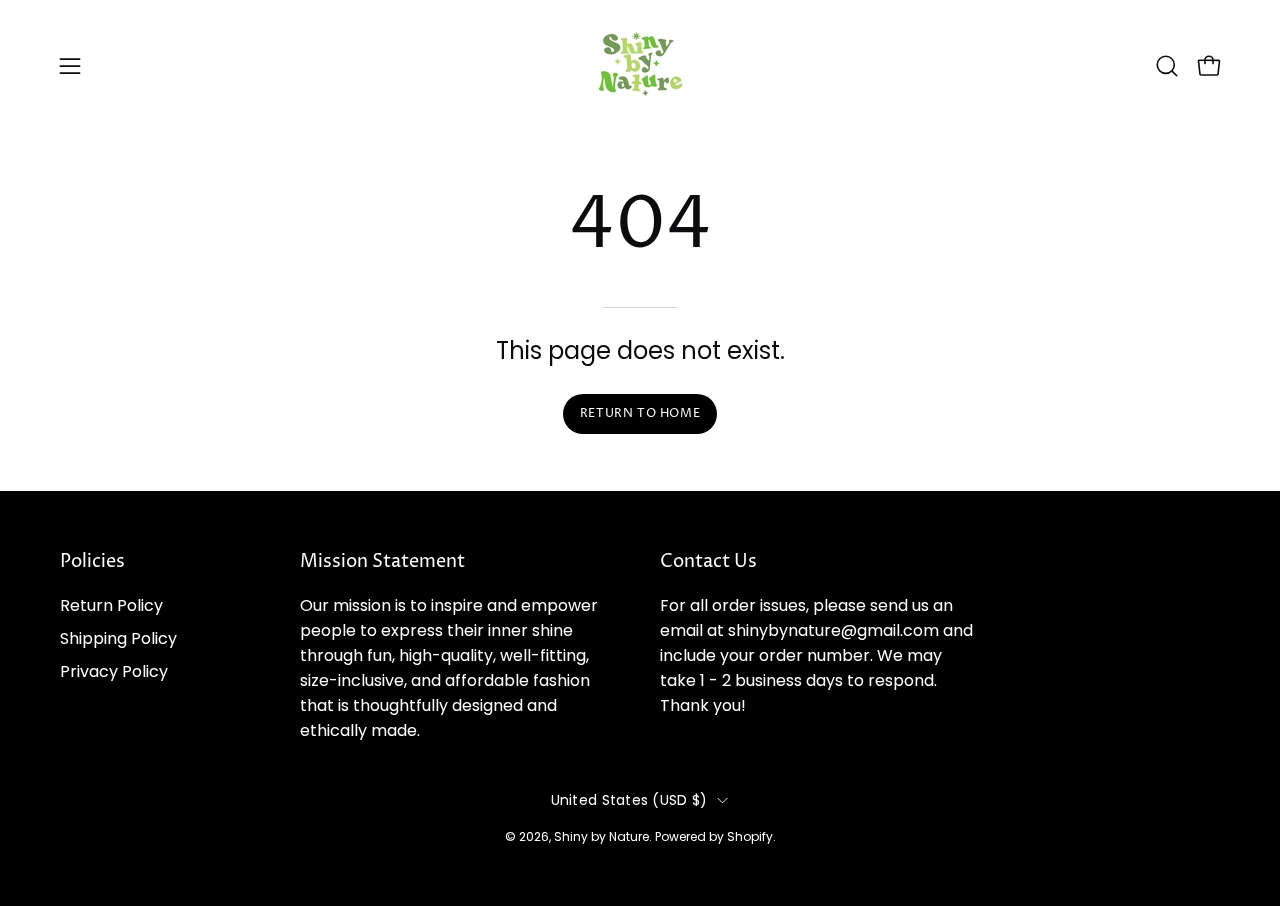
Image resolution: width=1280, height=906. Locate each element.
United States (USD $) (629, 800)
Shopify (750, 836)
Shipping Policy (118, 638)
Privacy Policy (114, 671)
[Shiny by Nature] (640, 65)
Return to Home (640, 413)
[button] (1167, 66)
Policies (92, 562)
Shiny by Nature (601, 836)
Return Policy (111, 605)
